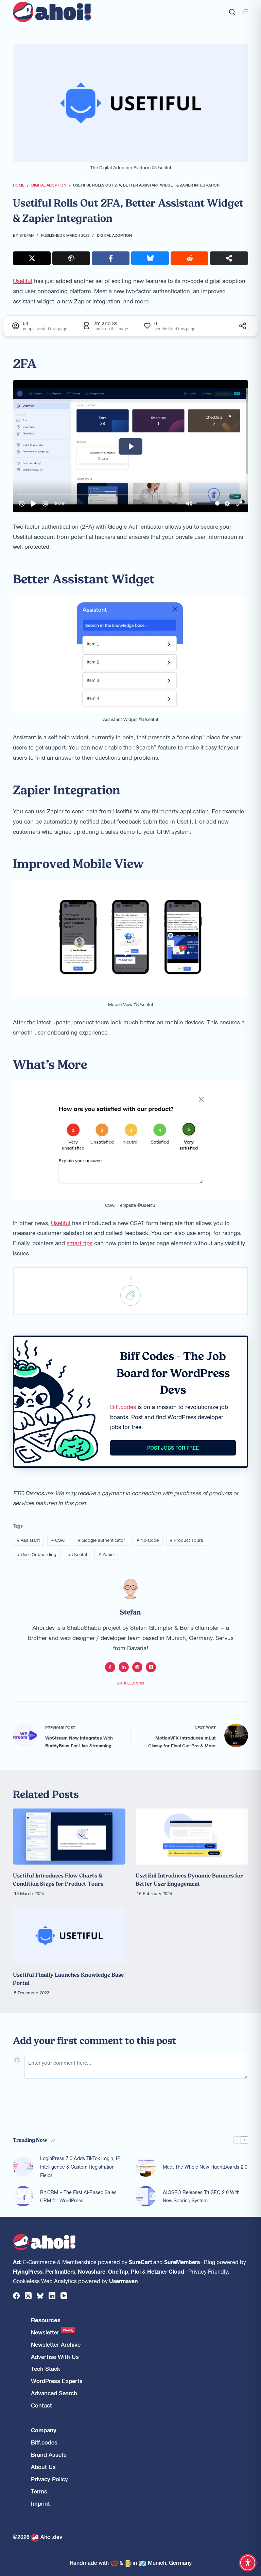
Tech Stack (46, 2369)
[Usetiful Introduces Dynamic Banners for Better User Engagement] (192, 1837)
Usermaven (124, 2281)
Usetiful (23, 281)
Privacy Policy (49, 2479)
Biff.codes (123, 1407)
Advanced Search (54, 2393)
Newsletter (52, 2332)
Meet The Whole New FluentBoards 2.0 (205, 2167)
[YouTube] (64, 2296)
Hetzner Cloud (166, 2271)
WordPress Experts (57, 2381)
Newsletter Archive (56, 2344)
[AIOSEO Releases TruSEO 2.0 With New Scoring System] (146, 2196)
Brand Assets (49, 2455)
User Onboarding (37, 1554)
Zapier (107, 1554)
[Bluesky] (40, 2296)
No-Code (148, 1540)
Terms (39, 2491)
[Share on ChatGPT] (71, 258)
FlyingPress (28, 2271)
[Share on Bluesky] (150, 258)
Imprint (40, 2503)
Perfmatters (60, 2271)
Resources (46, 2320)
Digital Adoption (114, 235)
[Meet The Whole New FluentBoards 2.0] (146, 2167)
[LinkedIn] (52, 2296)
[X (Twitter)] (28, 2296)
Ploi (136, 2271)
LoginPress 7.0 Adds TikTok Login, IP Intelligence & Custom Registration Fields (80, 2167)
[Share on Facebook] (111, 258)
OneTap (118, 2271)
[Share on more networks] (229, 258)
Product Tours (187, 1540)
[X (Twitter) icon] (151, 1667)
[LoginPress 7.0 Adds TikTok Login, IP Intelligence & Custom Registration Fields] (23, 2167)
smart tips (80, 1243)
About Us (43, 2467)
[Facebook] (16, 2296)
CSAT (59, 1540)
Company (44, 2430)
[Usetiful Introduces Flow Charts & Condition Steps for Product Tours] (69, 1837)
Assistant (28, 1540)
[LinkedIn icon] (124, 1667)
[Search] (232, 12)
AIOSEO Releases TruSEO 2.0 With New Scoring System (201, 2196)
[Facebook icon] (110, 1667)
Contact (41, 2405)
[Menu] (245, 12)
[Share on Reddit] (189, 258)
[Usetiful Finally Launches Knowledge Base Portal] (69, 1935)
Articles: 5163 (131, 1683)
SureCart (140, 2262)
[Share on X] (32, 258)
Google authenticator (101, 1540)
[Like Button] (130, 1295)
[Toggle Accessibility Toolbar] (248, 2563)
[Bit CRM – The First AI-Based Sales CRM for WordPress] (23, 2196)
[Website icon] (137, 1667)
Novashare (92, 2271)
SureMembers (182, 2262)
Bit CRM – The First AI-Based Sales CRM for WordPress (78, 2196)
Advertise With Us (55, 2357)
